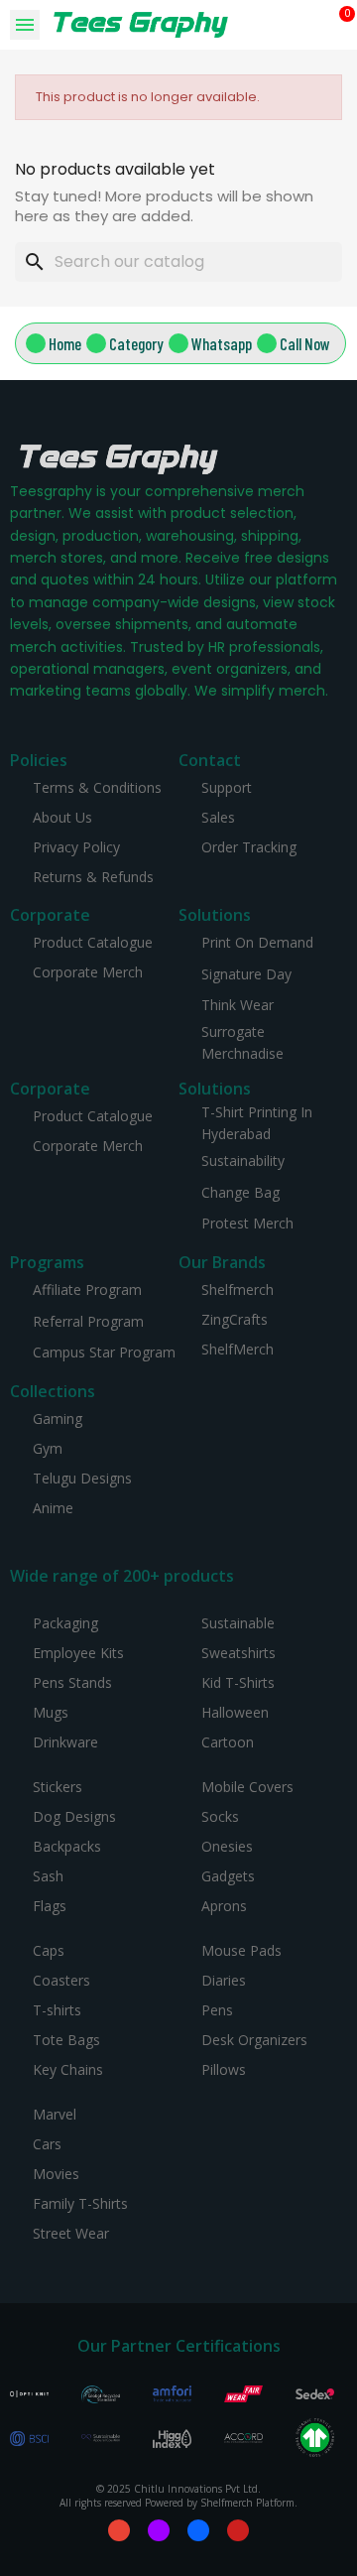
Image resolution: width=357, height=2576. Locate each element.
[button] (313, 25)
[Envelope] (119, 2530)
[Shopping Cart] (339, 24)
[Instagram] (159, 2530)
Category (136, 343)
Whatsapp (222, 343)
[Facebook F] (198, 2530)
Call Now (305, 343)
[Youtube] (238, 2530)
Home (65, 343)
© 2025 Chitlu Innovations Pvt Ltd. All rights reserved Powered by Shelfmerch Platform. (178, 2496)
